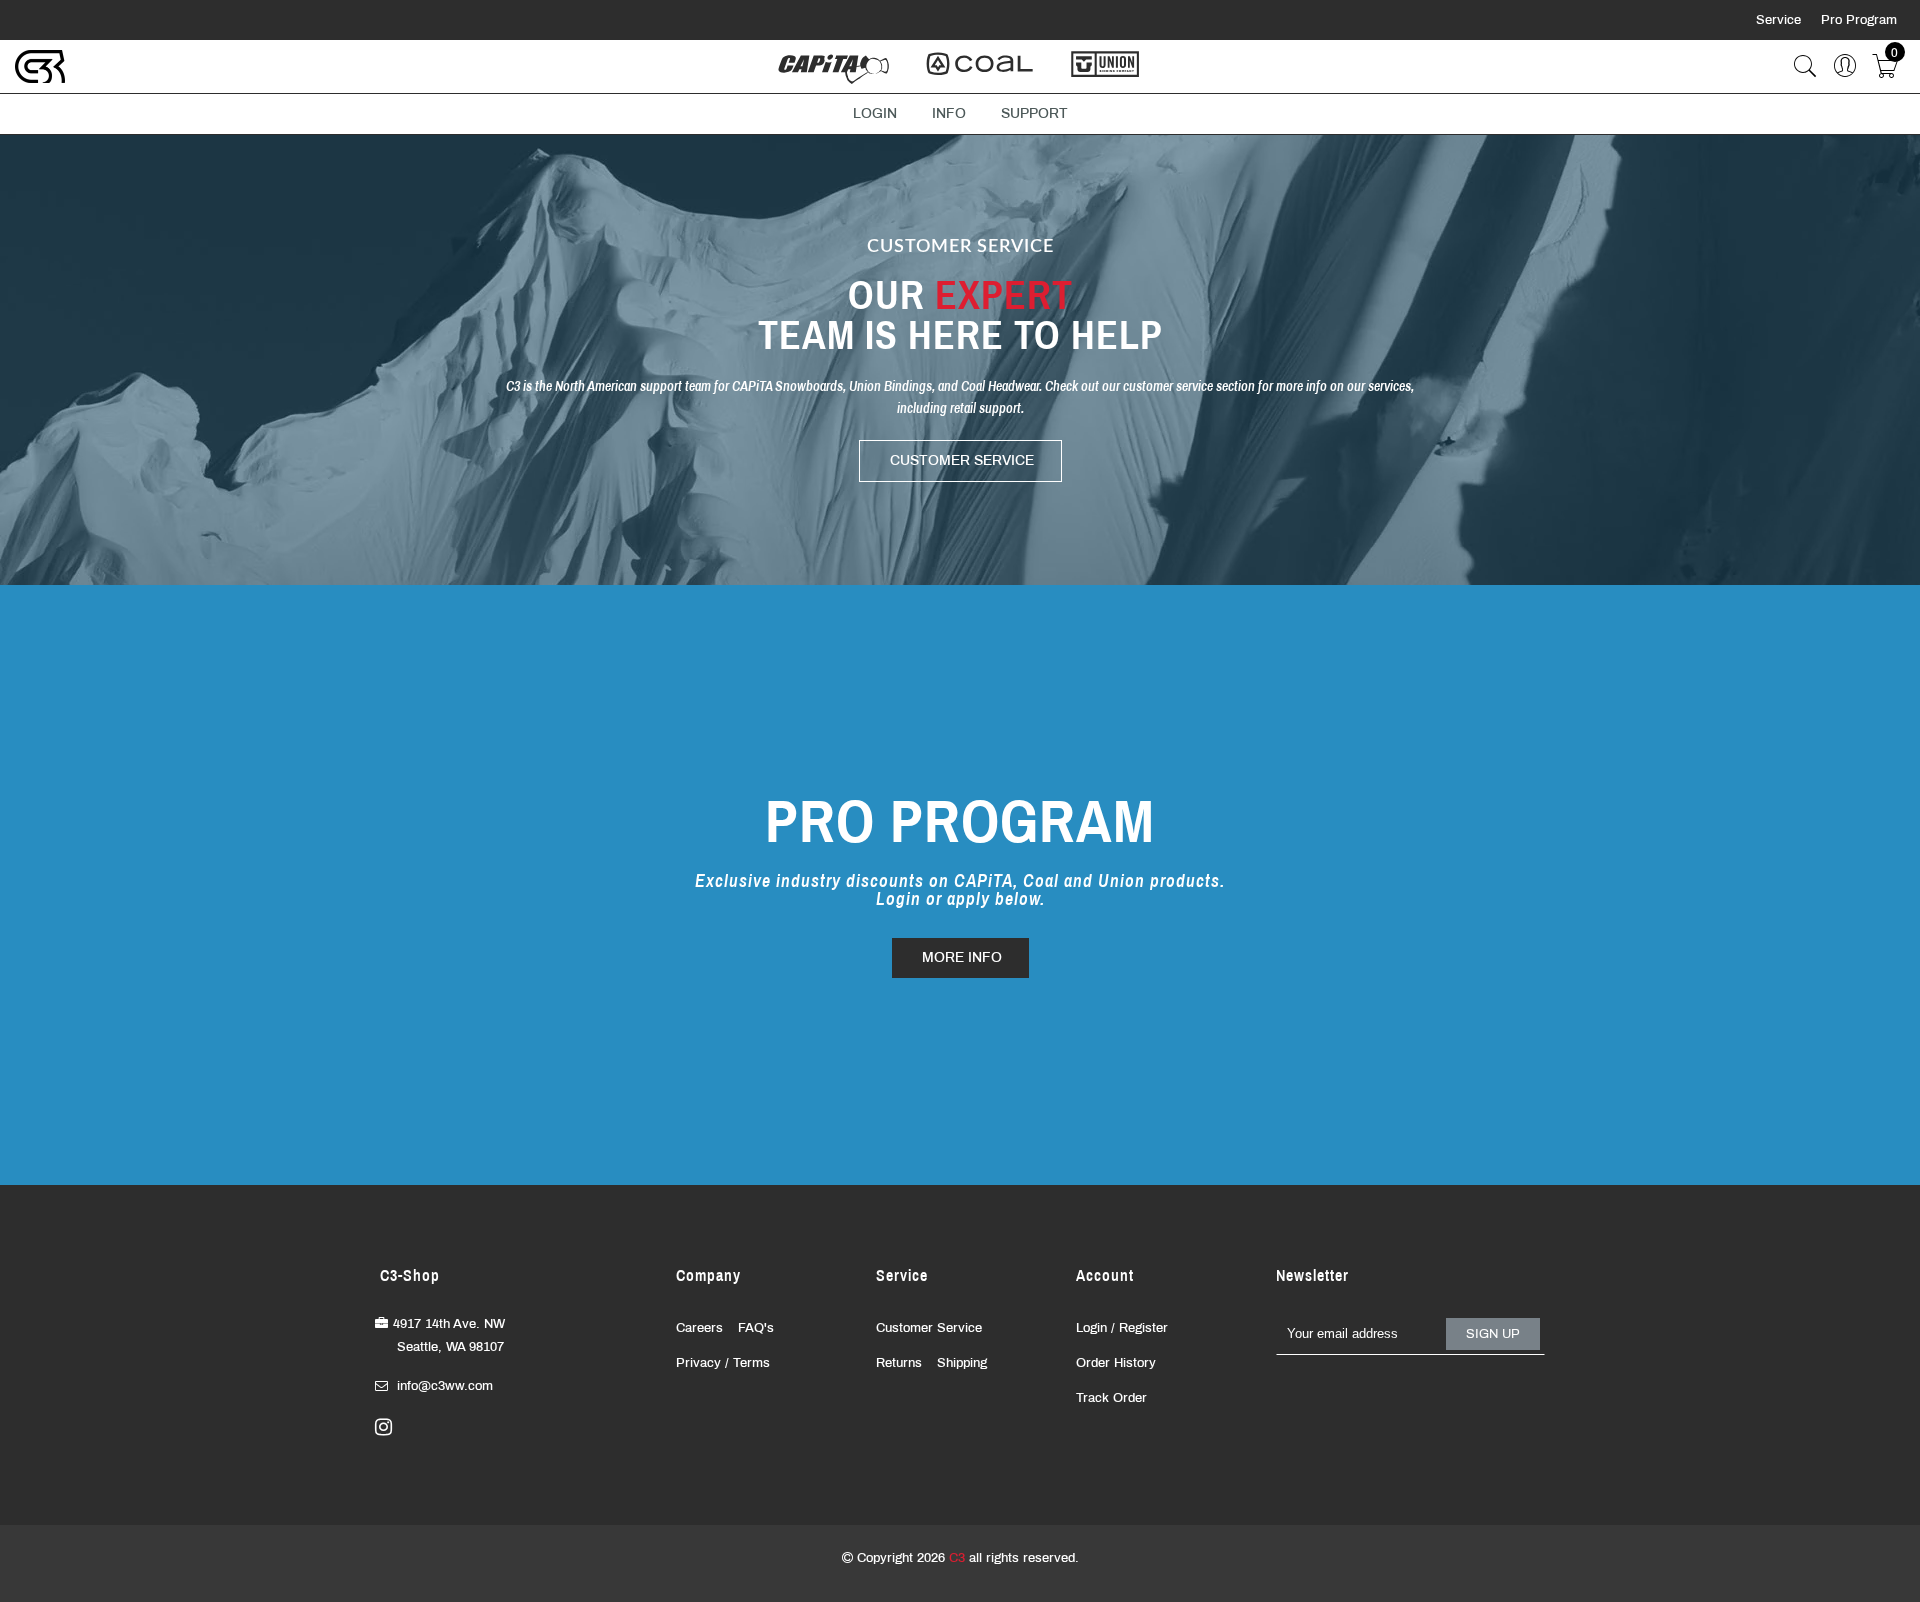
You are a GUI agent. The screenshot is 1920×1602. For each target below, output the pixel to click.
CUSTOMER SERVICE (962, 460)
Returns (899, 1363)
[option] (960, 360)
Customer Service (929, 1328)
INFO (949, 113)
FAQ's (756, 1328)
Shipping (962, 1363)
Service (1780, 20)
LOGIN (875, 113)
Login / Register (1122, 1328)
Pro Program (1859, 20)
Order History (1116, 1363)
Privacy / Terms (723, 1363)
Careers (699, 1328)
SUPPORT (1034, 113)
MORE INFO (962, 957)
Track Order (1111, 1398)
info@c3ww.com (445, 1386)
